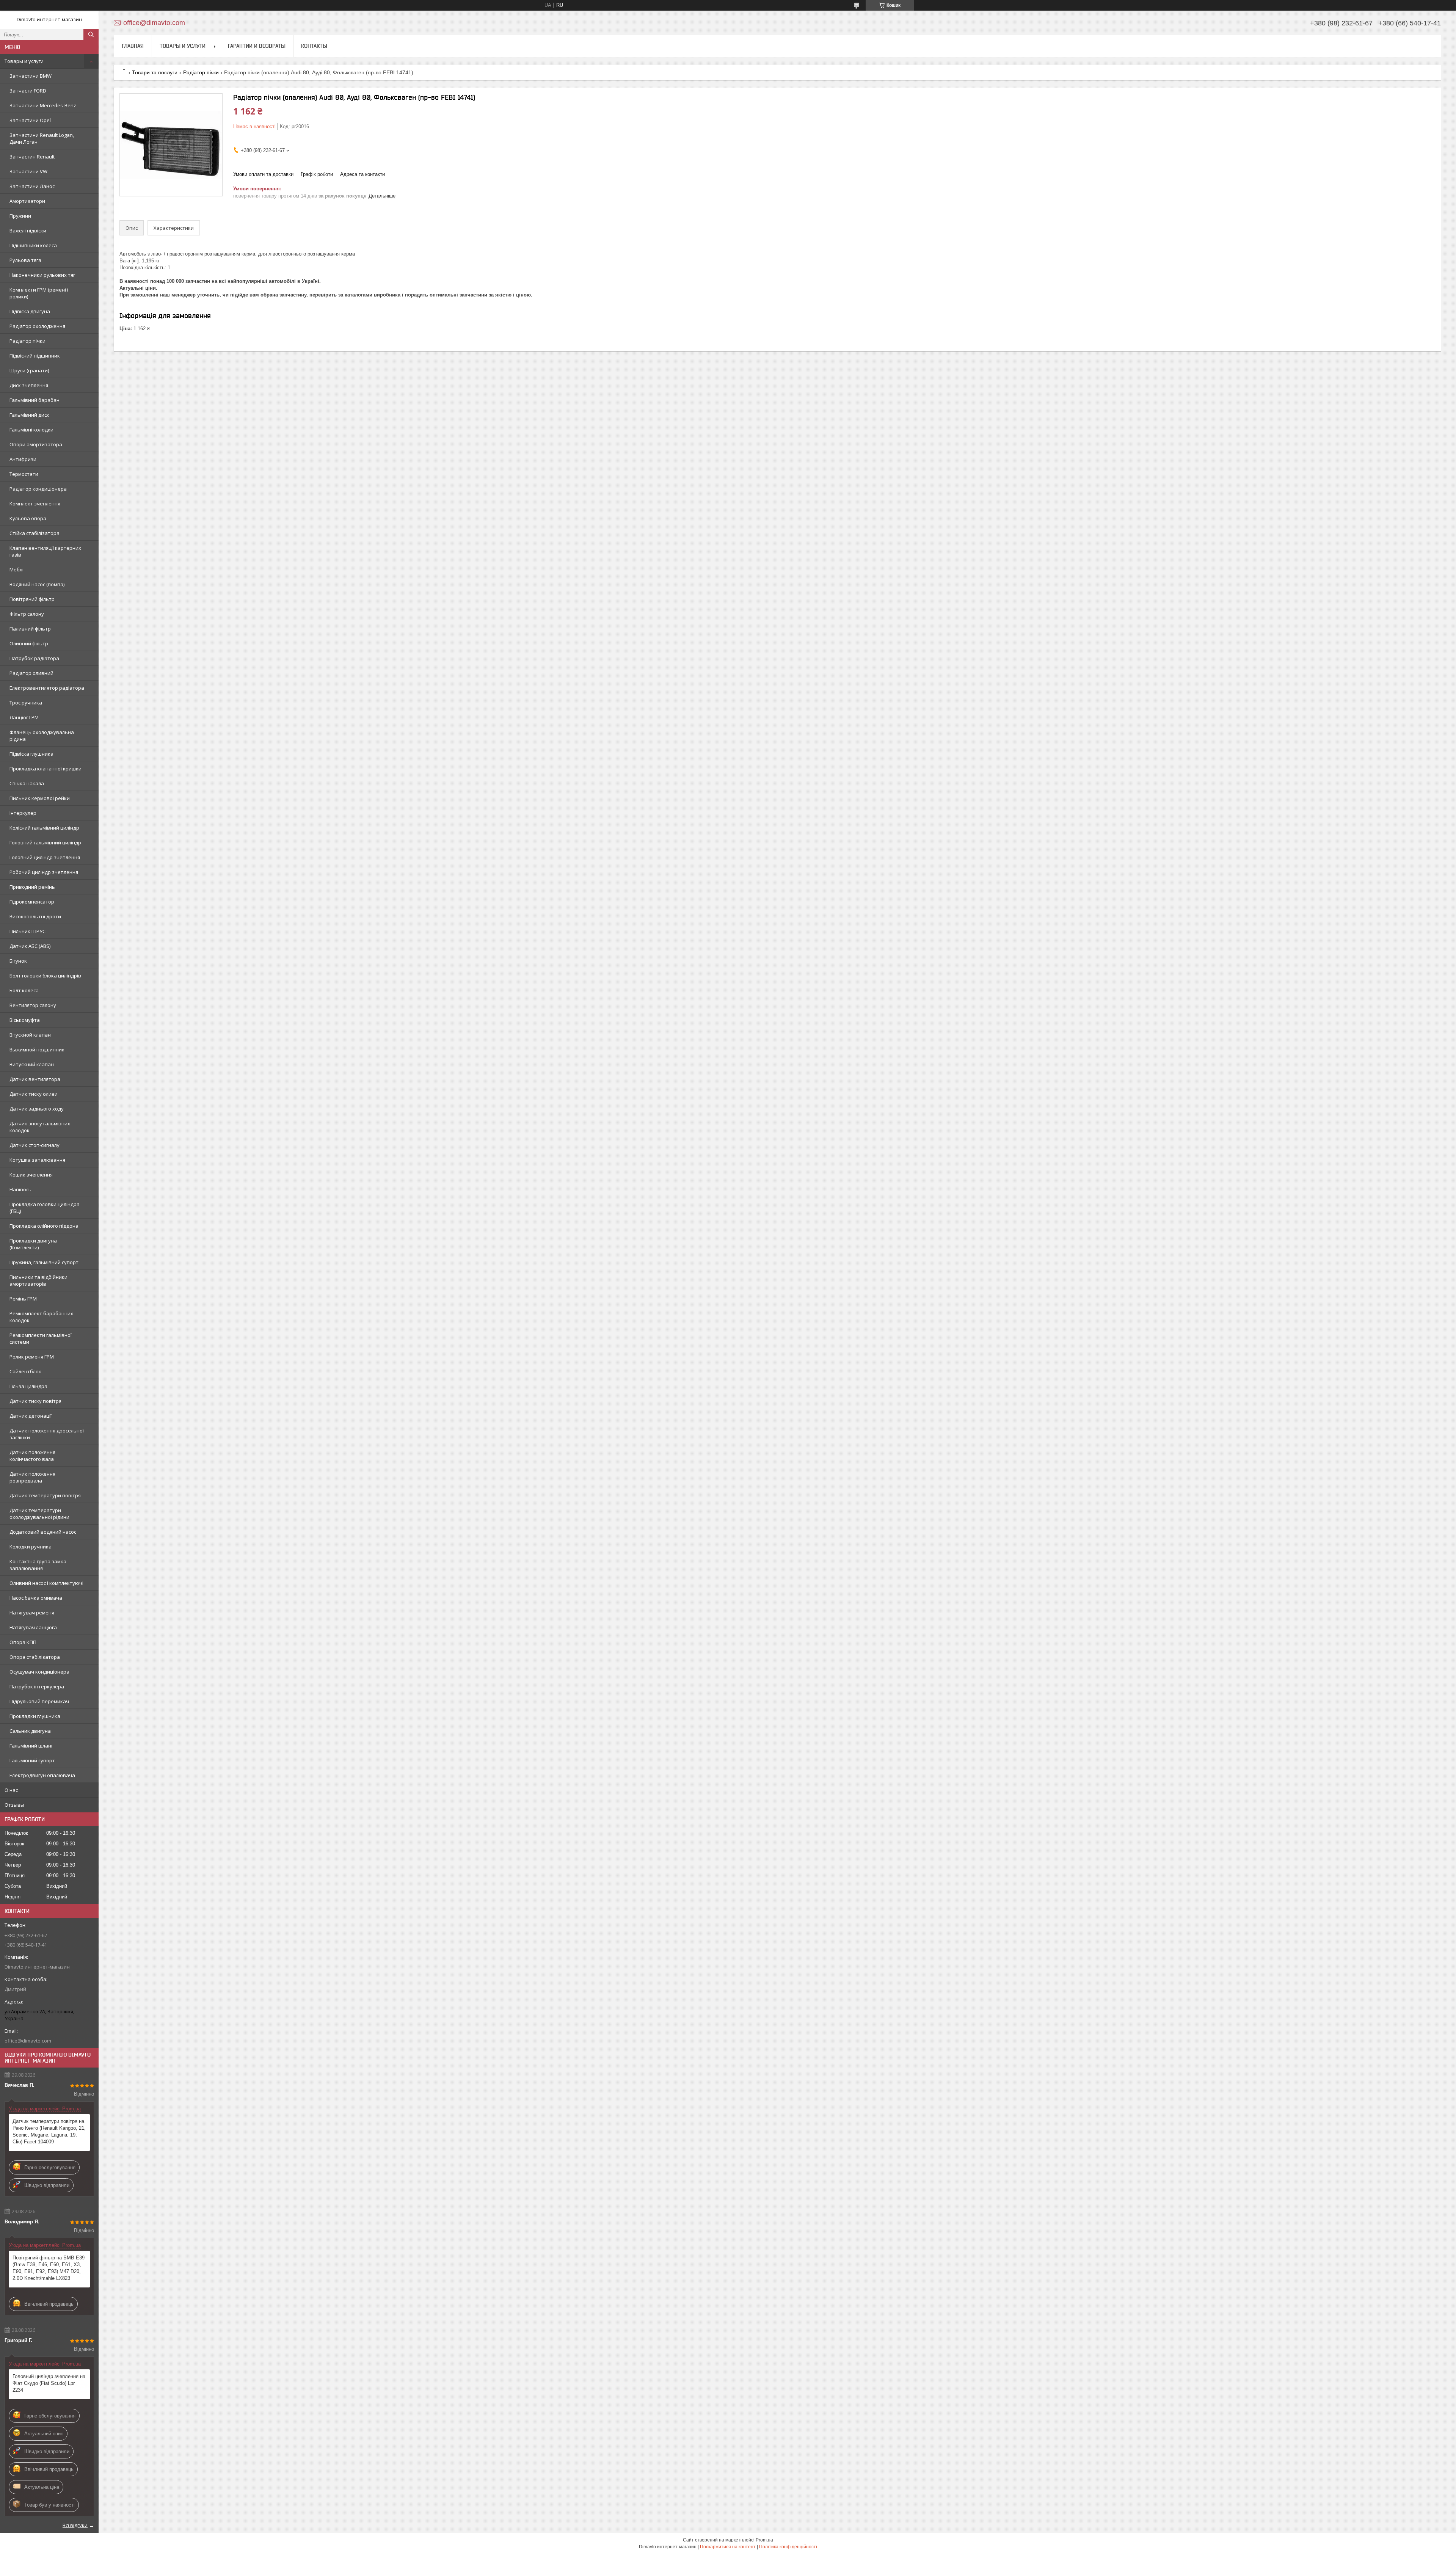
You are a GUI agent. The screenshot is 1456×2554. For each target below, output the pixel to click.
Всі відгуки (75, 2525)
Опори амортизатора (36, 444)
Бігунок (18, 961)
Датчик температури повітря (45, 1495)
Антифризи (23, 459)
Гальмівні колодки (31, 430)
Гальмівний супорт (32, 1760)
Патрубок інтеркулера (37, 1686)
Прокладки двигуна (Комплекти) (33, 1244)
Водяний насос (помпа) (37, 584)
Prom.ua (764, 2540)
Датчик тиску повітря (35, 1401)
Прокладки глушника (35, 1716)
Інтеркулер (23, 813)
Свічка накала (27, 783)
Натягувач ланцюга (33, 1627)
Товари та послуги (155, 72)
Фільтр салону (27, 614)
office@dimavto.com (28, 2041)
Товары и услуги (24, 61)
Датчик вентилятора (35, 1079)
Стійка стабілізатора (35, 533)
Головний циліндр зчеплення (45, 857)
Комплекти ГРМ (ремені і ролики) (39, 293)
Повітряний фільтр (32, 599)
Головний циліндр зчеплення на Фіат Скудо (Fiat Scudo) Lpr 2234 (49, 2383)
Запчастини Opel (30, 120)
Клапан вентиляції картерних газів (45, 551)
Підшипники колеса (33, 245)
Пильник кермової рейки (40, 798)
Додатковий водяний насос (43, 1532)
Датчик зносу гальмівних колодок (40, 1127)
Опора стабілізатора (35, 1657)
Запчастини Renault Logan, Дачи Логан (42, 138)
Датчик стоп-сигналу (35, 1145)
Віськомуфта (25, 1020)
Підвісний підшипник (35, 356)
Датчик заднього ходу (37, 1109)
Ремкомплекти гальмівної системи (41, 1338)
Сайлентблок (25, 1371)
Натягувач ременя (32, 1613)
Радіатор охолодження (37, 326)
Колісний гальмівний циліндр (44, 828)
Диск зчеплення (29, 385)
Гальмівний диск (29, 415)
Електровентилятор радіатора (47, 688)
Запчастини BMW (31, 76)
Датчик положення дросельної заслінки (47, 1434)
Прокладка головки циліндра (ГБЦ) (45, 1208)
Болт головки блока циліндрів (45, 976)
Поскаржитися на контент (728, 2547)
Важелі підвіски (28, 231)
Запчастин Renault (32, 157)
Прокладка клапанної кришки (45, 769)
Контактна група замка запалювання (38, 1565)
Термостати (24, 474)
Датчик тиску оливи (34, 1094)
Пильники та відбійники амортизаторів (38, 1280)
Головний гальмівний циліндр (45, 842)
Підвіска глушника (31, 754)
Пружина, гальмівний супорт (44, 1262)
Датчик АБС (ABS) (30, 946)
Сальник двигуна (30, 1731)
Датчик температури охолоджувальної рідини (39, 1514)
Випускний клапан (32, 1064)
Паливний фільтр (30, 629)
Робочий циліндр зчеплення (44, 872)
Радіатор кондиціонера (38, 489)
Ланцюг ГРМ (24, 717)
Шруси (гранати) (29, 370)
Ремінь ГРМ (23, 1299)
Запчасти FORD (28, 91)
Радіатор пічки (27, 341)
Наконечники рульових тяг (42, 275)
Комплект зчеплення (35, 504)
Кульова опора (28, 518)
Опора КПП (23, 1642)
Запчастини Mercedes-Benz (43, 105)
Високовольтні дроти (35, 916)
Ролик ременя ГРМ (32, 1357)
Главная (133, 46)
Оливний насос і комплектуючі (46, 1583)
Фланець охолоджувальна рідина (42, 736)
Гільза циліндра (28, 1386)
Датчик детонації (31, 1416)
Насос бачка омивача (36, 1598)
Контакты (314, 46)
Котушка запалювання (37, 1160)
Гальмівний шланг (31, 1746)
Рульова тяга (25, 260)
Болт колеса (24, 990)
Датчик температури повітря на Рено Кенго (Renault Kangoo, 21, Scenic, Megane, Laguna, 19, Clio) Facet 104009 (49, 2131)
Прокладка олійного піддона (44, 1226)
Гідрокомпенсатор (32, 902)
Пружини (20, 216)
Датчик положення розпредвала (32, 1477)
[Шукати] (91, 35)
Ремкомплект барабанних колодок (41, 1317)
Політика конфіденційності (788, 2547)
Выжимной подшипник (37, 1050)
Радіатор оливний (31, 673)
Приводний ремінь (32, 887)
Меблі (16, 569)
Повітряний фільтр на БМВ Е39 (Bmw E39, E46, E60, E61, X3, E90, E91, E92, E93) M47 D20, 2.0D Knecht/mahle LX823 (49, 2268)
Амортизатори (27, 201)
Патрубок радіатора (34, 658)
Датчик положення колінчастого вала (32, 1456)
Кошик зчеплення (31, 1175)
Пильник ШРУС (27, 931)
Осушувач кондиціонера (39, 1672)
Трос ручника (26, 703)
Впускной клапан (30, 1035)
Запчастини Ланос (32, 186)
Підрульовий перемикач (39, 1701)
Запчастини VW (28, 171)
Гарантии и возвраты (257, 46)
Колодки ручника (31, 1547)
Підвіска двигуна (30, 311)
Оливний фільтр (29, 643)
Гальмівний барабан (35, 400)
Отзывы (14, 1805)
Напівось (20, 1189)
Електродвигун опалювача (42, 1775)
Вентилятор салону (33, 1005)
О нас (11, 1790)
